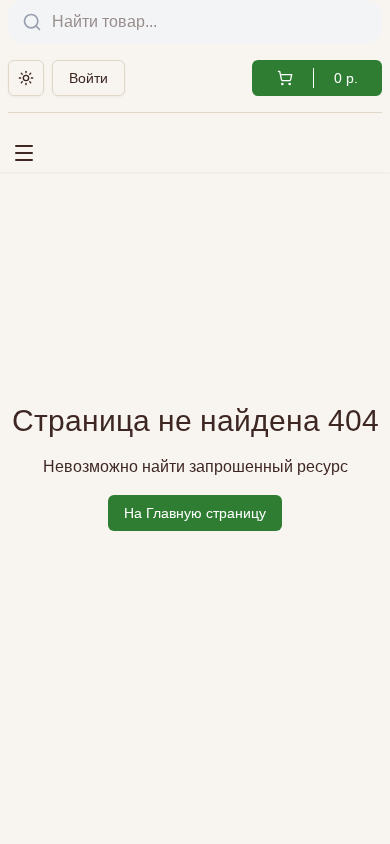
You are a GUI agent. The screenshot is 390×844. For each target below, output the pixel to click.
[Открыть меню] (30, 149)
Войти (88, 78)
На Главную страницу (195, 513)
